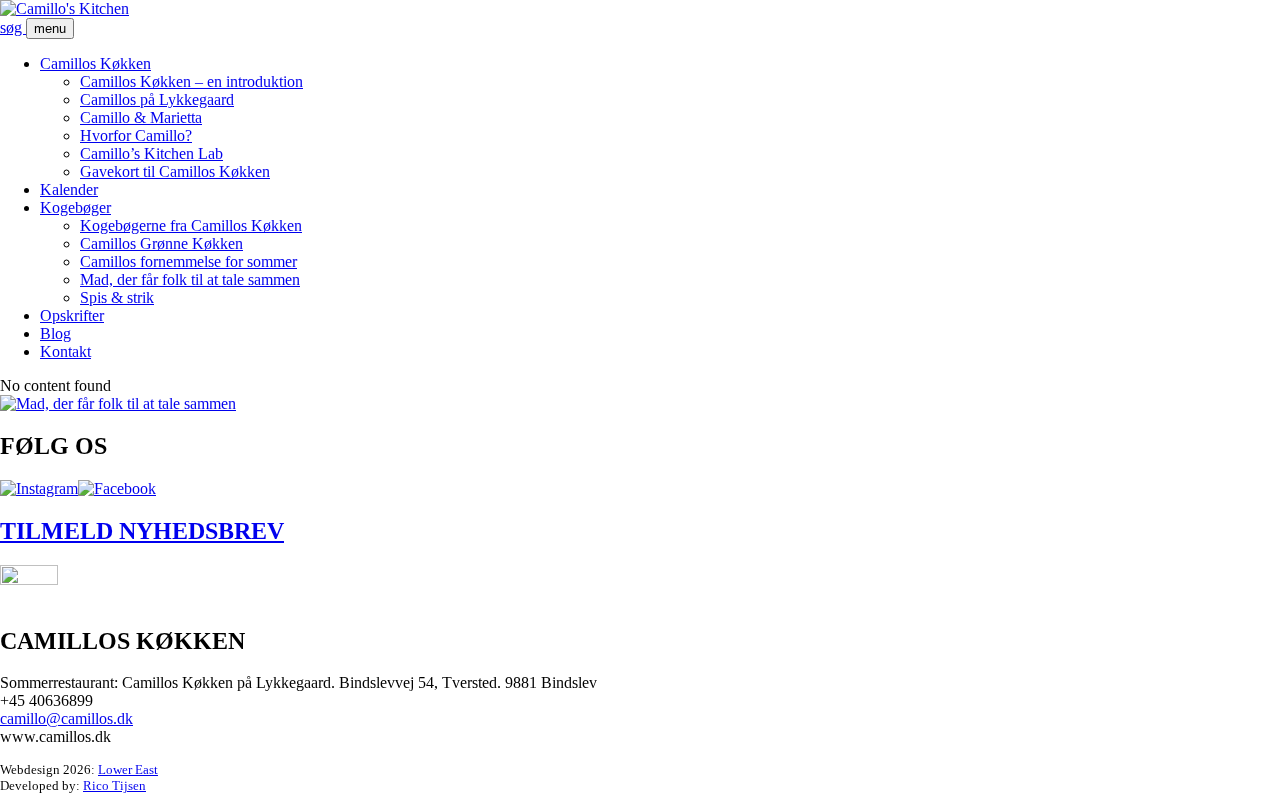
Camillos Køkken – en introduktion (191, 81)
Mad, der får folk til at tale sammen (190, 279)
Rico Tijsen (114, 785)
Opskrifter (72, 315)
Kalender (69, 189)
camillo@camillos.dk (66, 718)
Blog (55, 333)
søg (13, 27)
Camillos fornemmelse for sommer (188, 261)
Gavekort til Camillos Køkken (175, 171)
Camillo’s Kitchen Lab (151, 153)
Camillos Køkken (95, 63)
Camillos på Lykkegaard (157, 99)
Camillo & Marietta (141, 117)
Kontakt (65, 351)
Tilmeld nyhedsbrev (142, 531)
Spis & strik (117, 297)
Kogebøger (75, 207)
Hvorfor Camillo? (136, 135)
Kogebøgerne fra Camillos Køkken (191, 225)
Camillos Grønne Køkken (161, 243)
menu (50, 28)
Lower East (128, 769)
